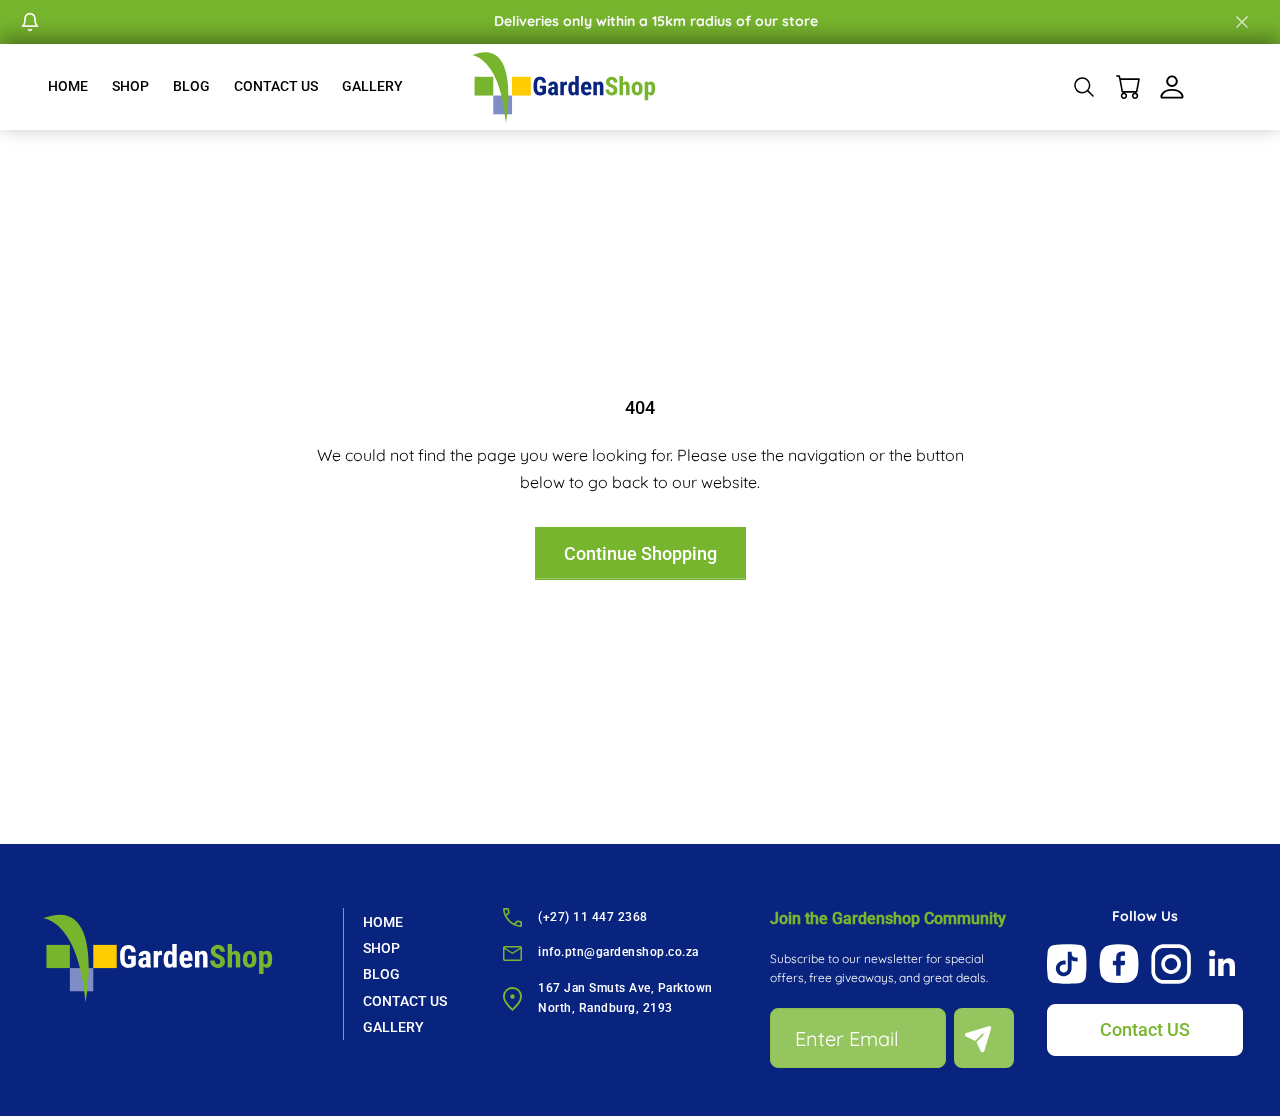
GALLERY (372, 86)
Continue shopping (640, 553)
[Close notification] (1242, 22)
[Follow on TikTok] (1067, 964)
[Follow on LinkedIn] (1223, 964)
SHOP (130, 86)
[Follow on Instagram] (1171, 964)
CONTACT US (276, 86)
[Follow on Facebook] (1119, 963)
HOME (68, 86)
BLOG (191, 86)
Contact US (1145, 1029)
